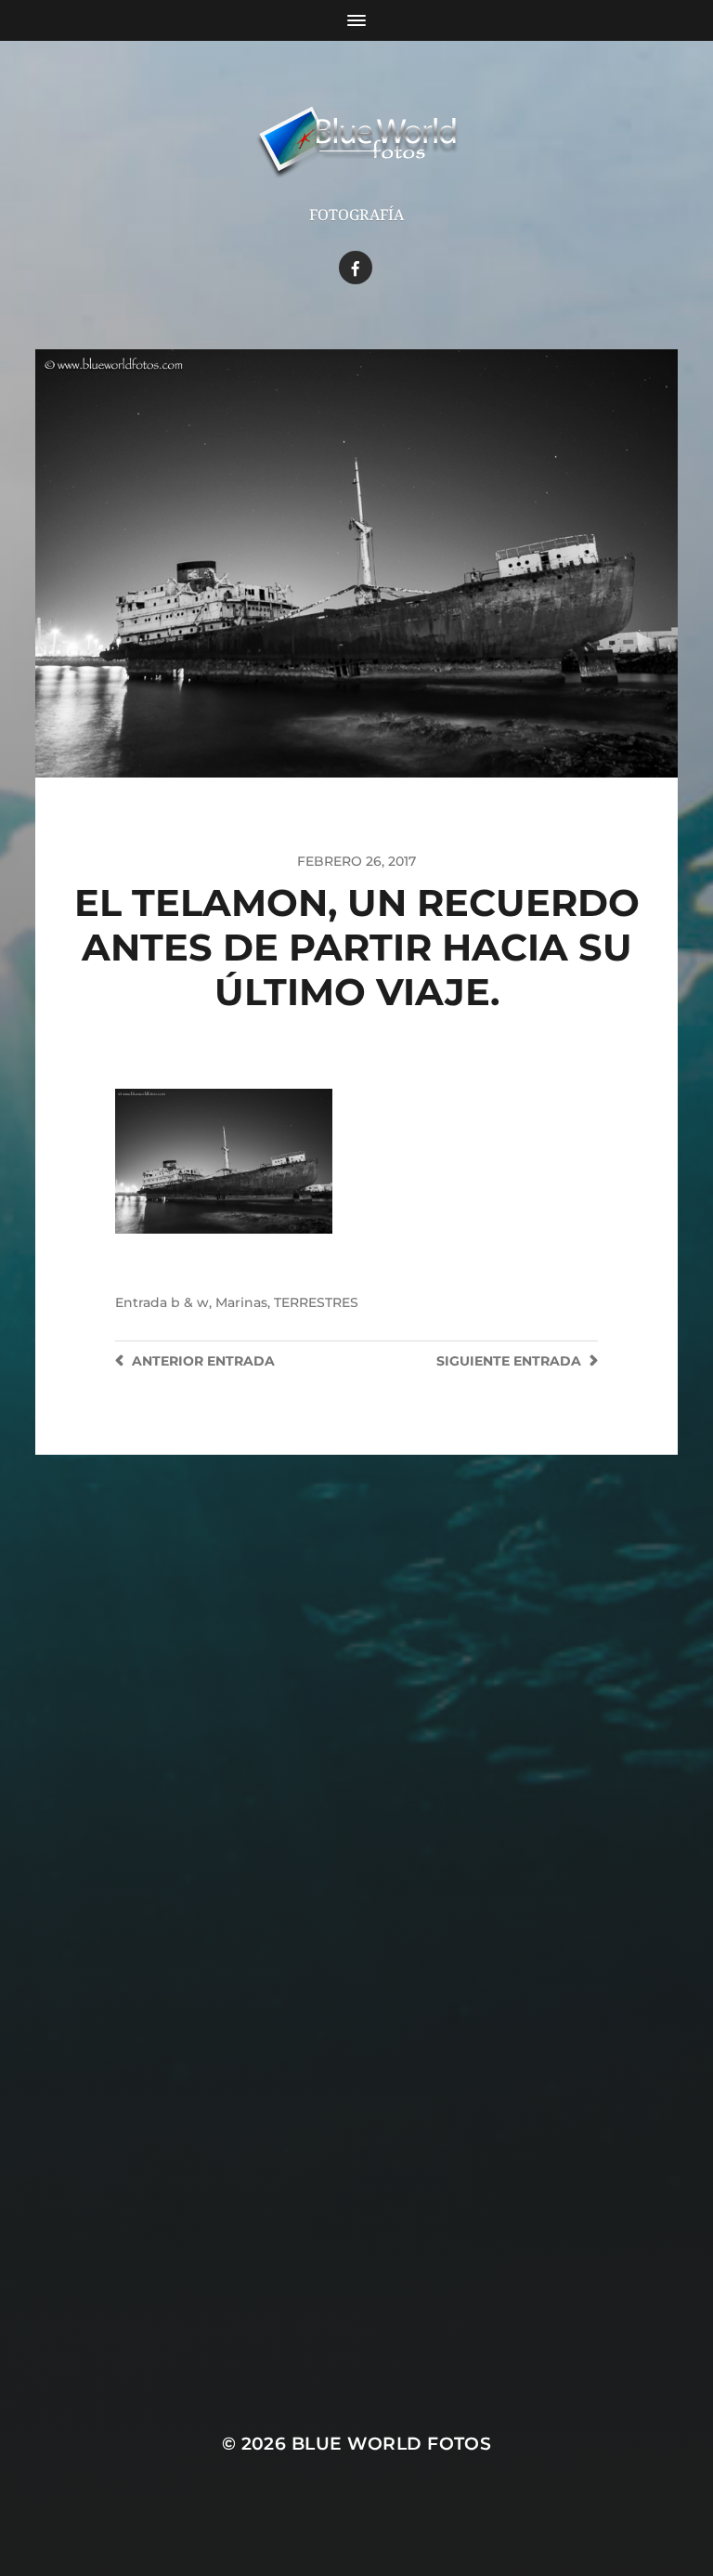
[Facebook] (356, 268)
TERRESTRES (316, 1302)
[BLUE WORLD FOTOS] (357, 144)
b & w (190, 1302)
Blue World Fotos (392, 2444)
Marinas (241, 1302)
